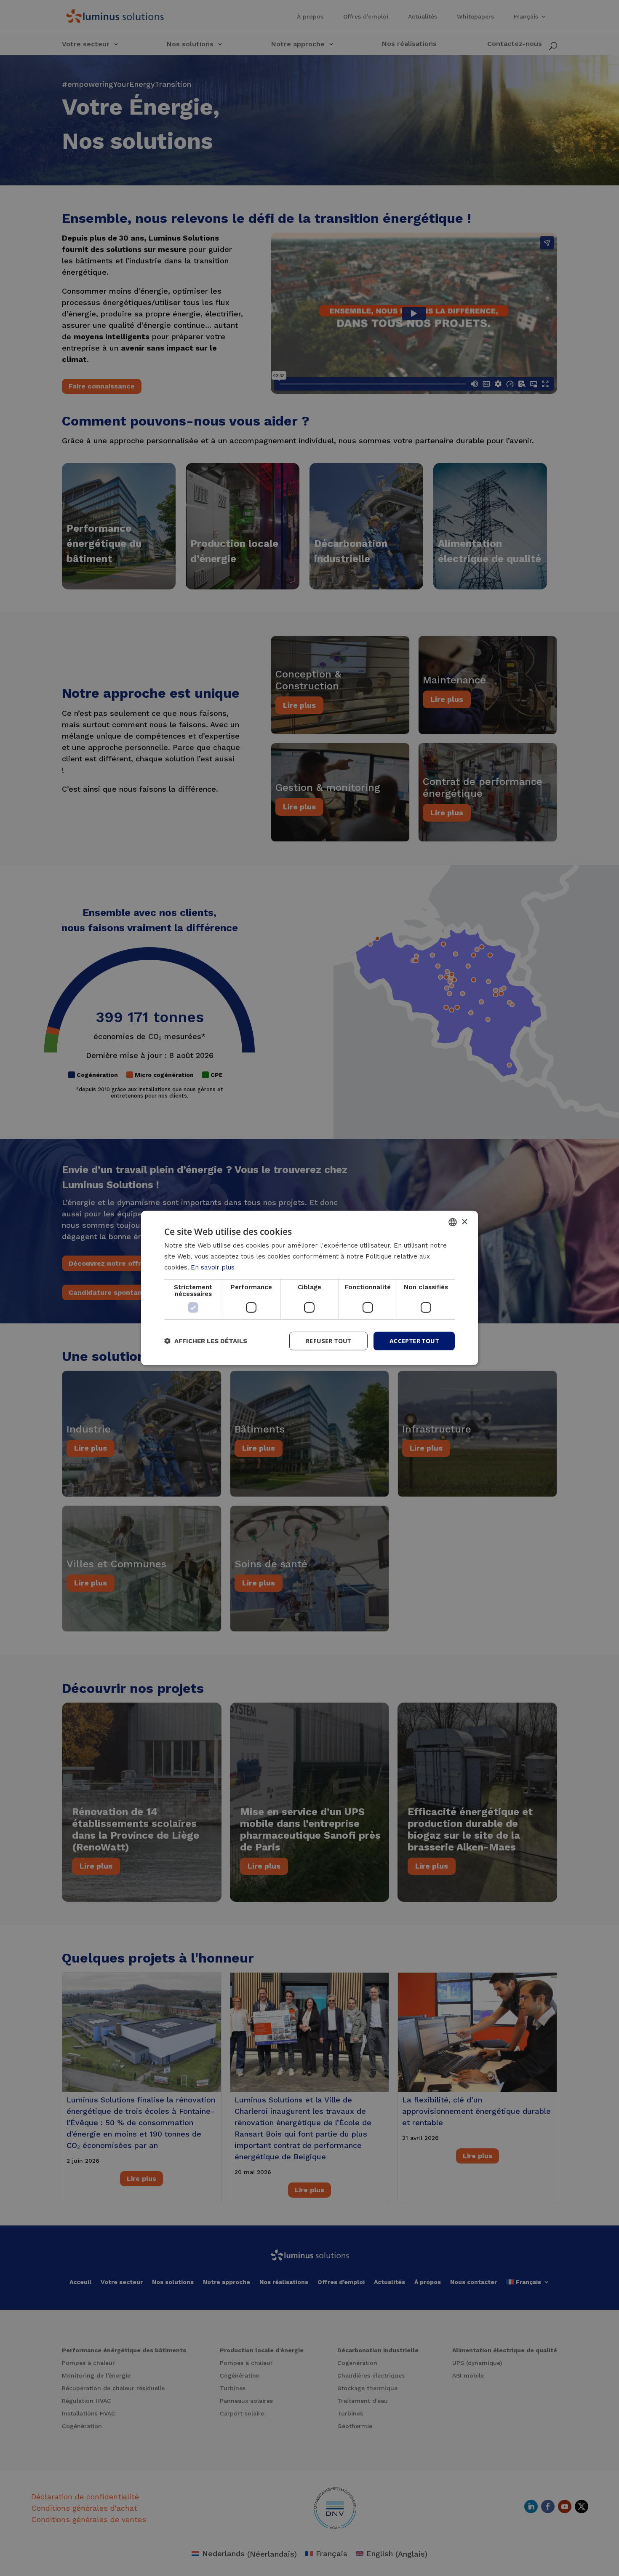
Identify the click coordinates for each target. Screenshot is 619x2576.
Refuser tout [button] (328, 1340)
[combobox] (453, 1222)
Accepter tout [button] (414, 1340)
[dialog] (309, 1288)
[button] (206, 1341)
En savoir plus (213, 1267)
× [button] (464, 1222)
